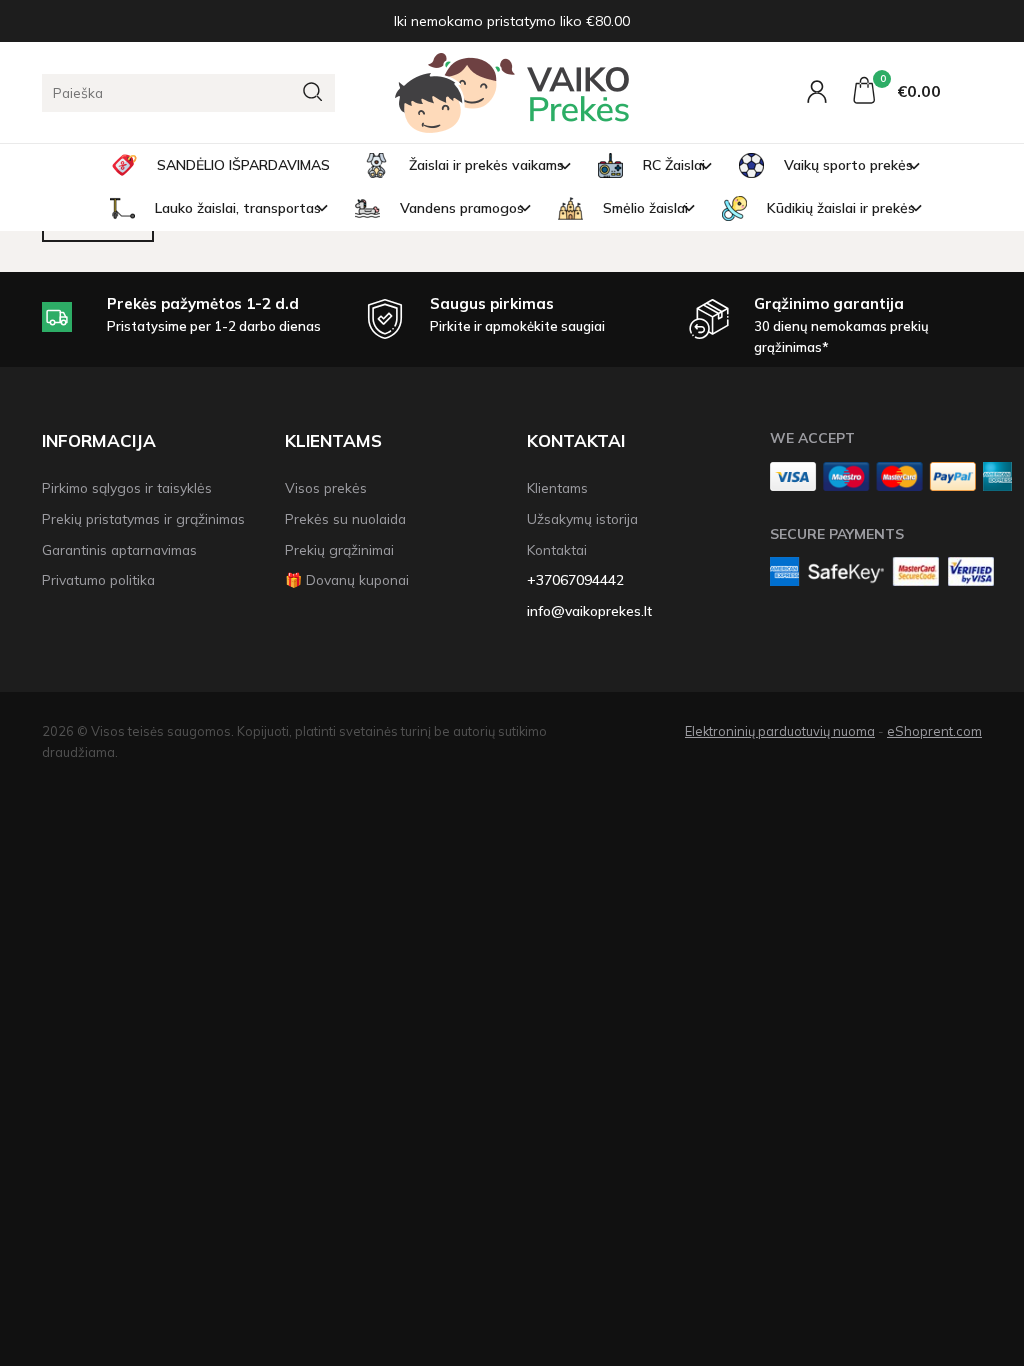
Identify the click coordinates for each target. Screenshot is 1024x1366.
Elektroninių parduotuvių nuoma (780, 731)
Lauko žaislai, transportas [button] (238, 208)
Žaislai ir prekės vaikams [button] (486, 165)
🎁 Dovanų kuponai (347, 579)
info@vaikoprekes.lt (589, 610)
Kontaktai (576, 440)
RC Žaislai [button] (674, 165)
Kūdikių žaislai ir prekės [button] (841, 208)
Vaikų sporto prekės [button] (848, 165)
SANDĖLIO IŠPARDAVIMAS (243, 165)
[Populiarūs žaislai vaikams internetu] (511, 92)
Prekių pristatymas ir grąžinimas (143, 518)
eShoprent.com (934, 731)
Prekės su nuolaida (345, 518)
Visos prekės (326, 487)
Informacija (99, 440)
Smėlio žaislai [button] (645, 208)
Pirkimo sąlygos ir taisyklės (127, 487)
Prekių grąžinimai (339, 549)
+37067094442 (575, 579)
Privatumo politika (98, 579)
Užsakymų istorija (582, 518)
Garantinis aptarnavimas (119, 549)
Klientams (333, 440)
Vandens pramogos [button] (462, 208)
